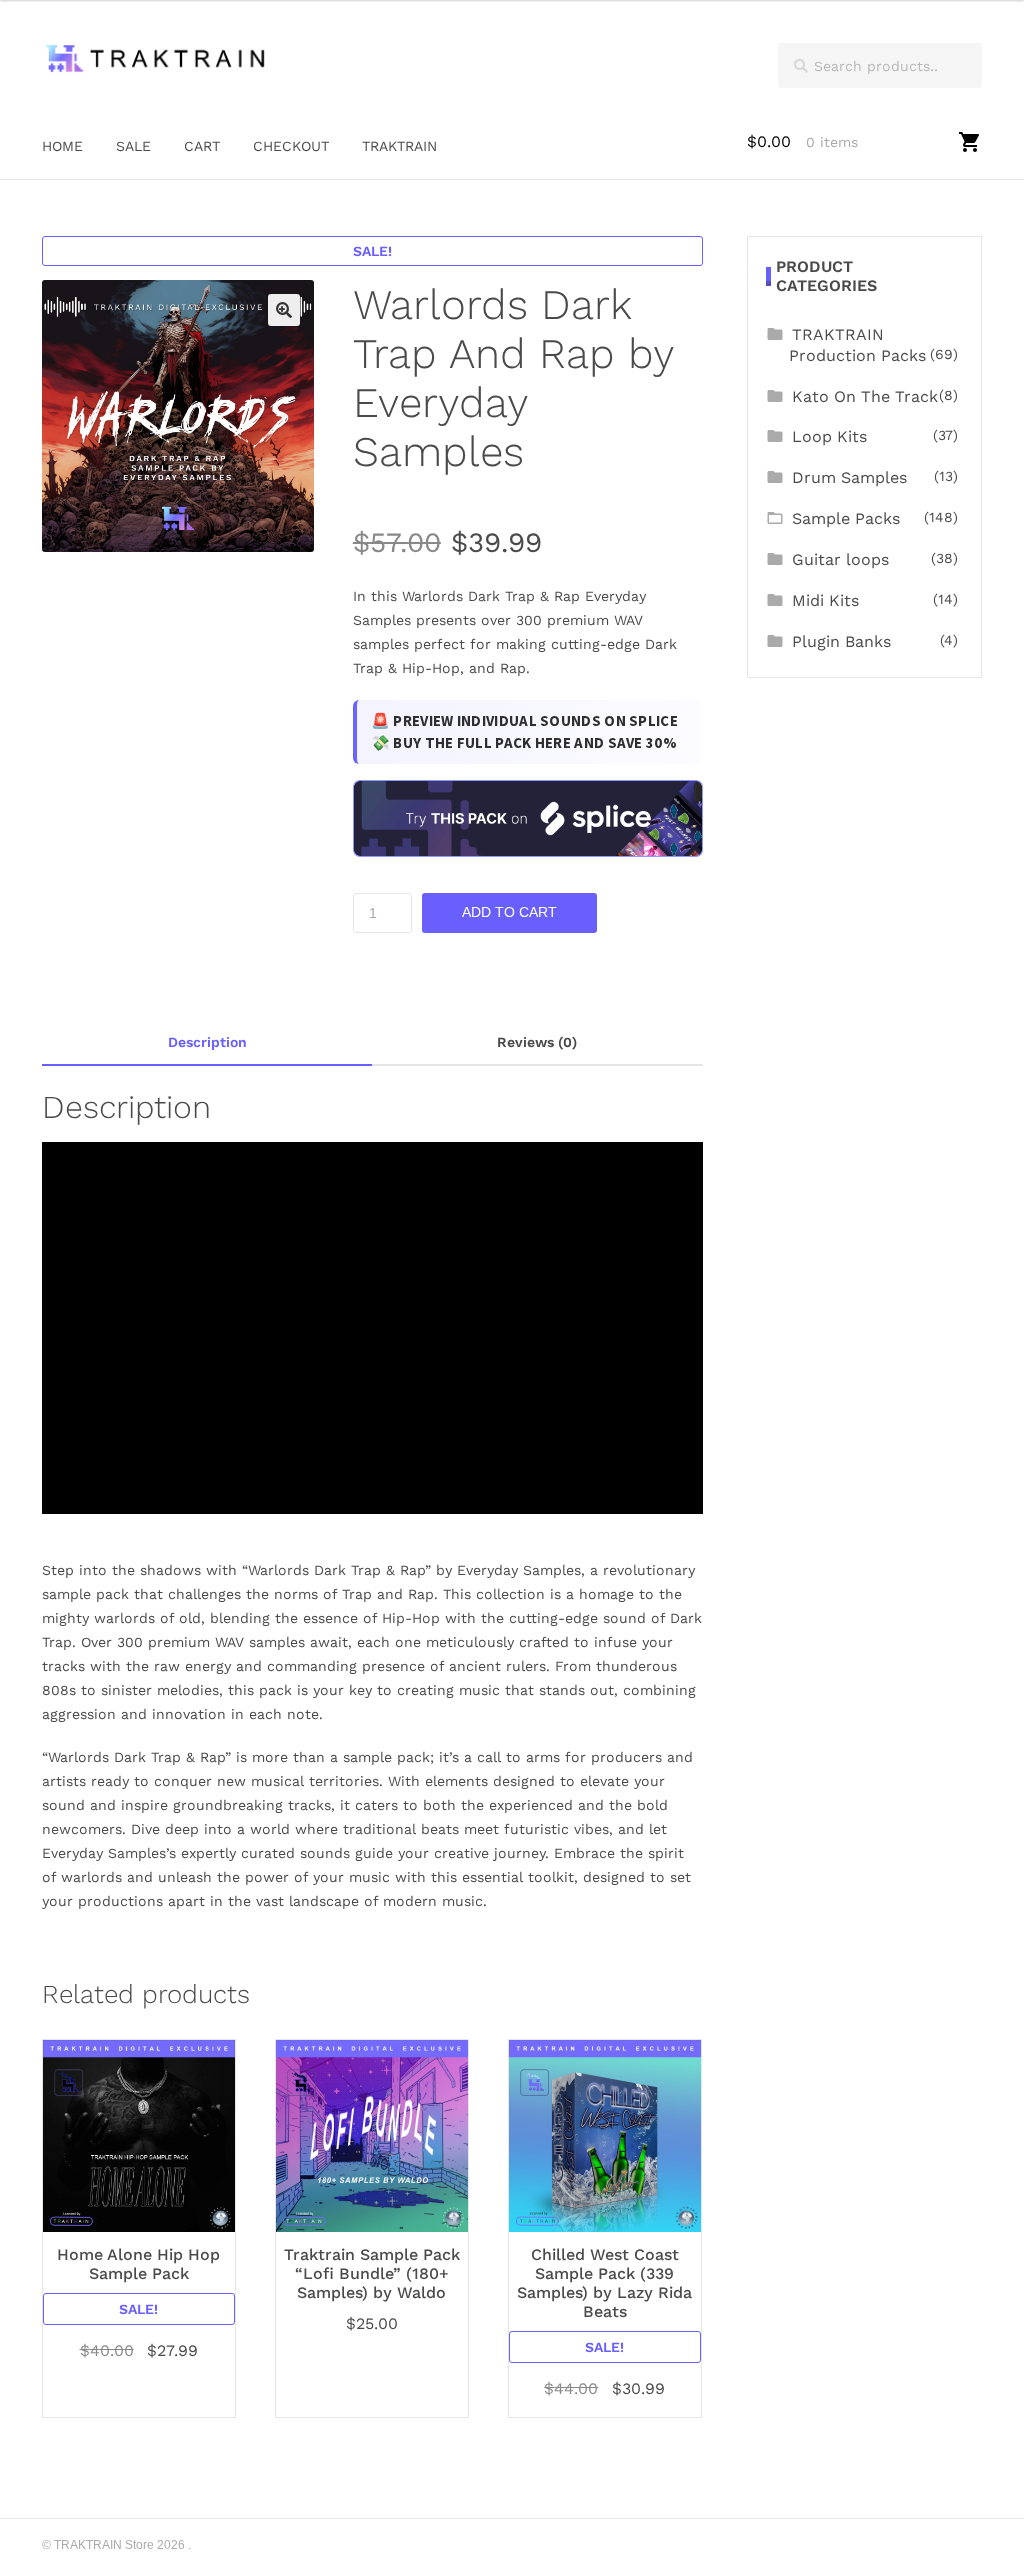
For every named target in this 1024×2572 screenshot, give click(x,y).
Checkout (291, 146)
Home (62, 146)
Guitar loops (840, 559)
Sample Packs (846, 518)
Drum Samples (849, 477)
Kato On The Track (865, 396)
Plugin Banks (841, 641)
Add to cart (509, 912)
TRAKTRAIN (399, 146)
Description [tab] (207, 1042)
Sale (133, 146)
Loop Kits (829, 436)
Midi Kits (825, 600)
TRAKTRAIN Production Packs (857, 345)
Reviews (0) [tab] (537, 1042)
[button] (284, 310)
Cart (202, 146)
